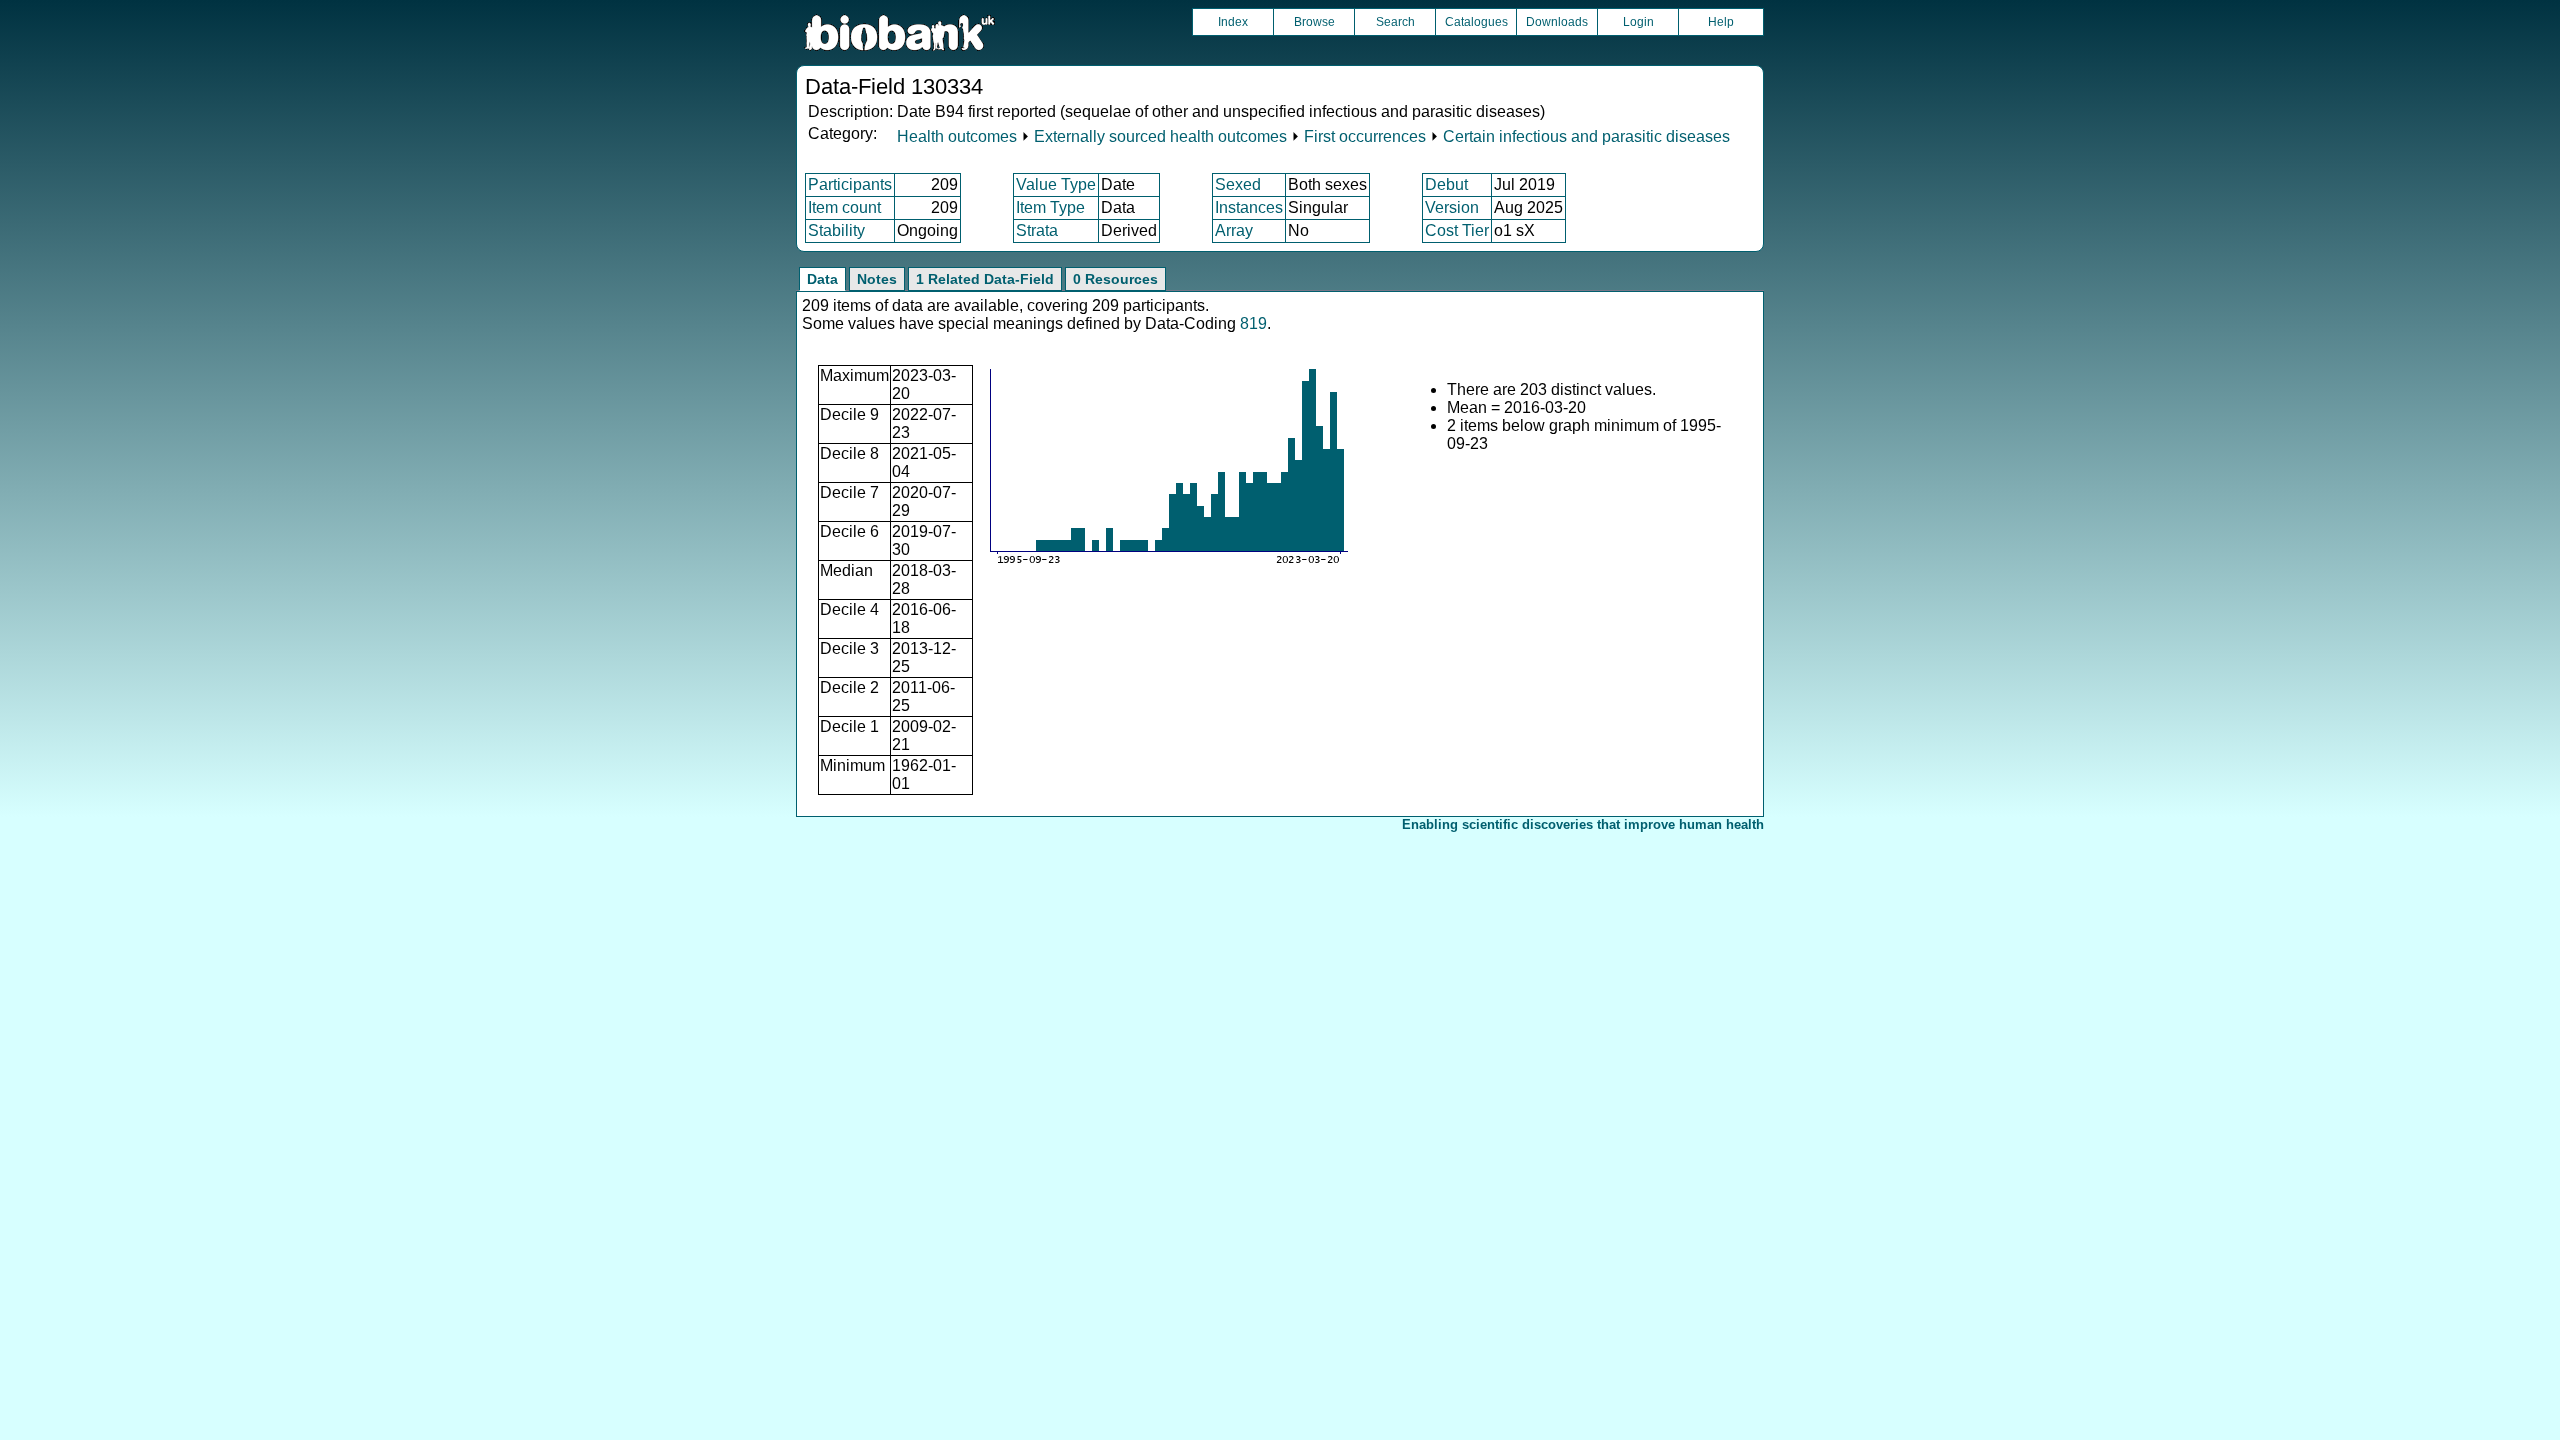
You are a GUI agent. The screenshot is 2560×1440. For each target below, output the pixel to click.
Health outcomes (957, 136)
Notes (877, 279)
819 (1253, 323)
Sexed (1238, 184)
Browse (1314, 22)
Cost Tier (1457, 230)
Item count (844, 207)
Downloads (1557, 22)
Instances (1249, 207)
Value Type (1056, 184)
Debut (1446, 184)
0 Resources (1115, 279)
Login (1638, 22)
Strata (1037, 230)
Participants (850, 184)
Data (822, 279)
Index (1233, 22)
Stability (836, 230)
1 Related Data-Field (985, 279)
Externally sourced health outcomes (1160, 136)
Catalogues (1476, 22)
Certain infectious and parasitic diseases (1586, 136)
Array (1234, 230)
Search (1395, 22)
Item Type (1050, 207)
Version (1452, 207)
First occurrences (1365, 136)
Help (1721, 22)
